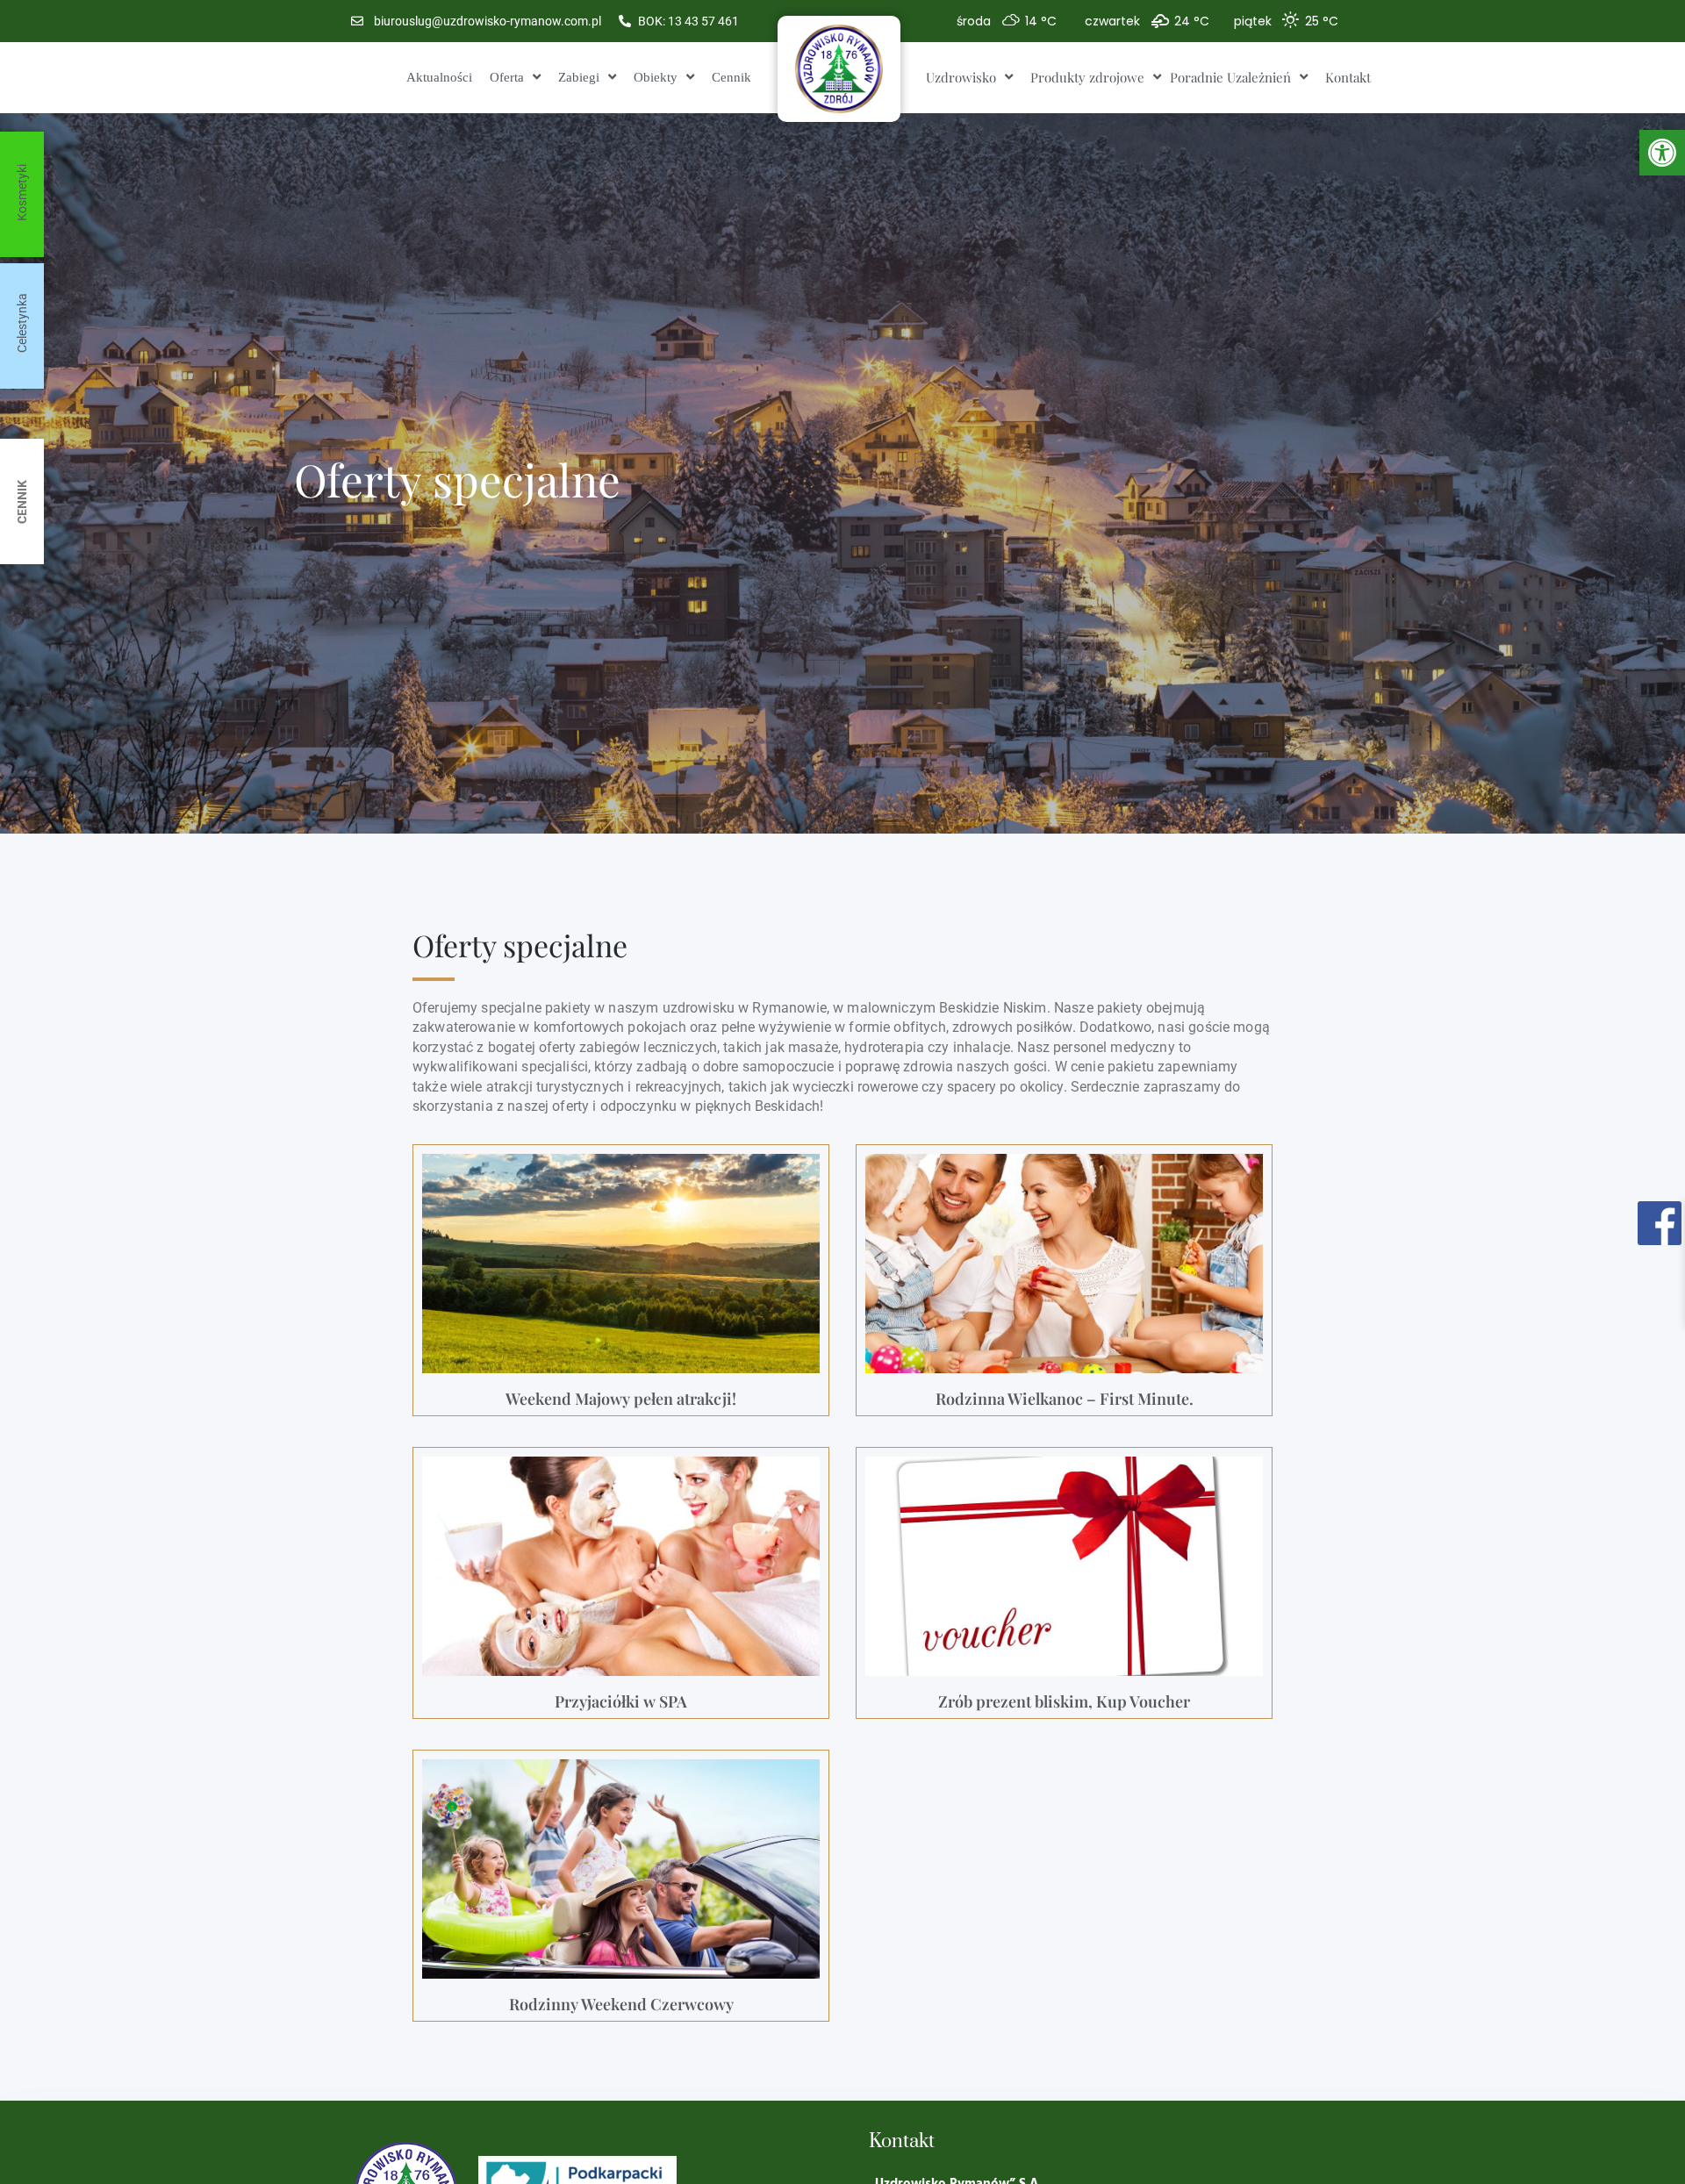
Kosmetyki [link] (22, 193)
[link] (1662, 153)
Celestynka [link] (22, 323)
